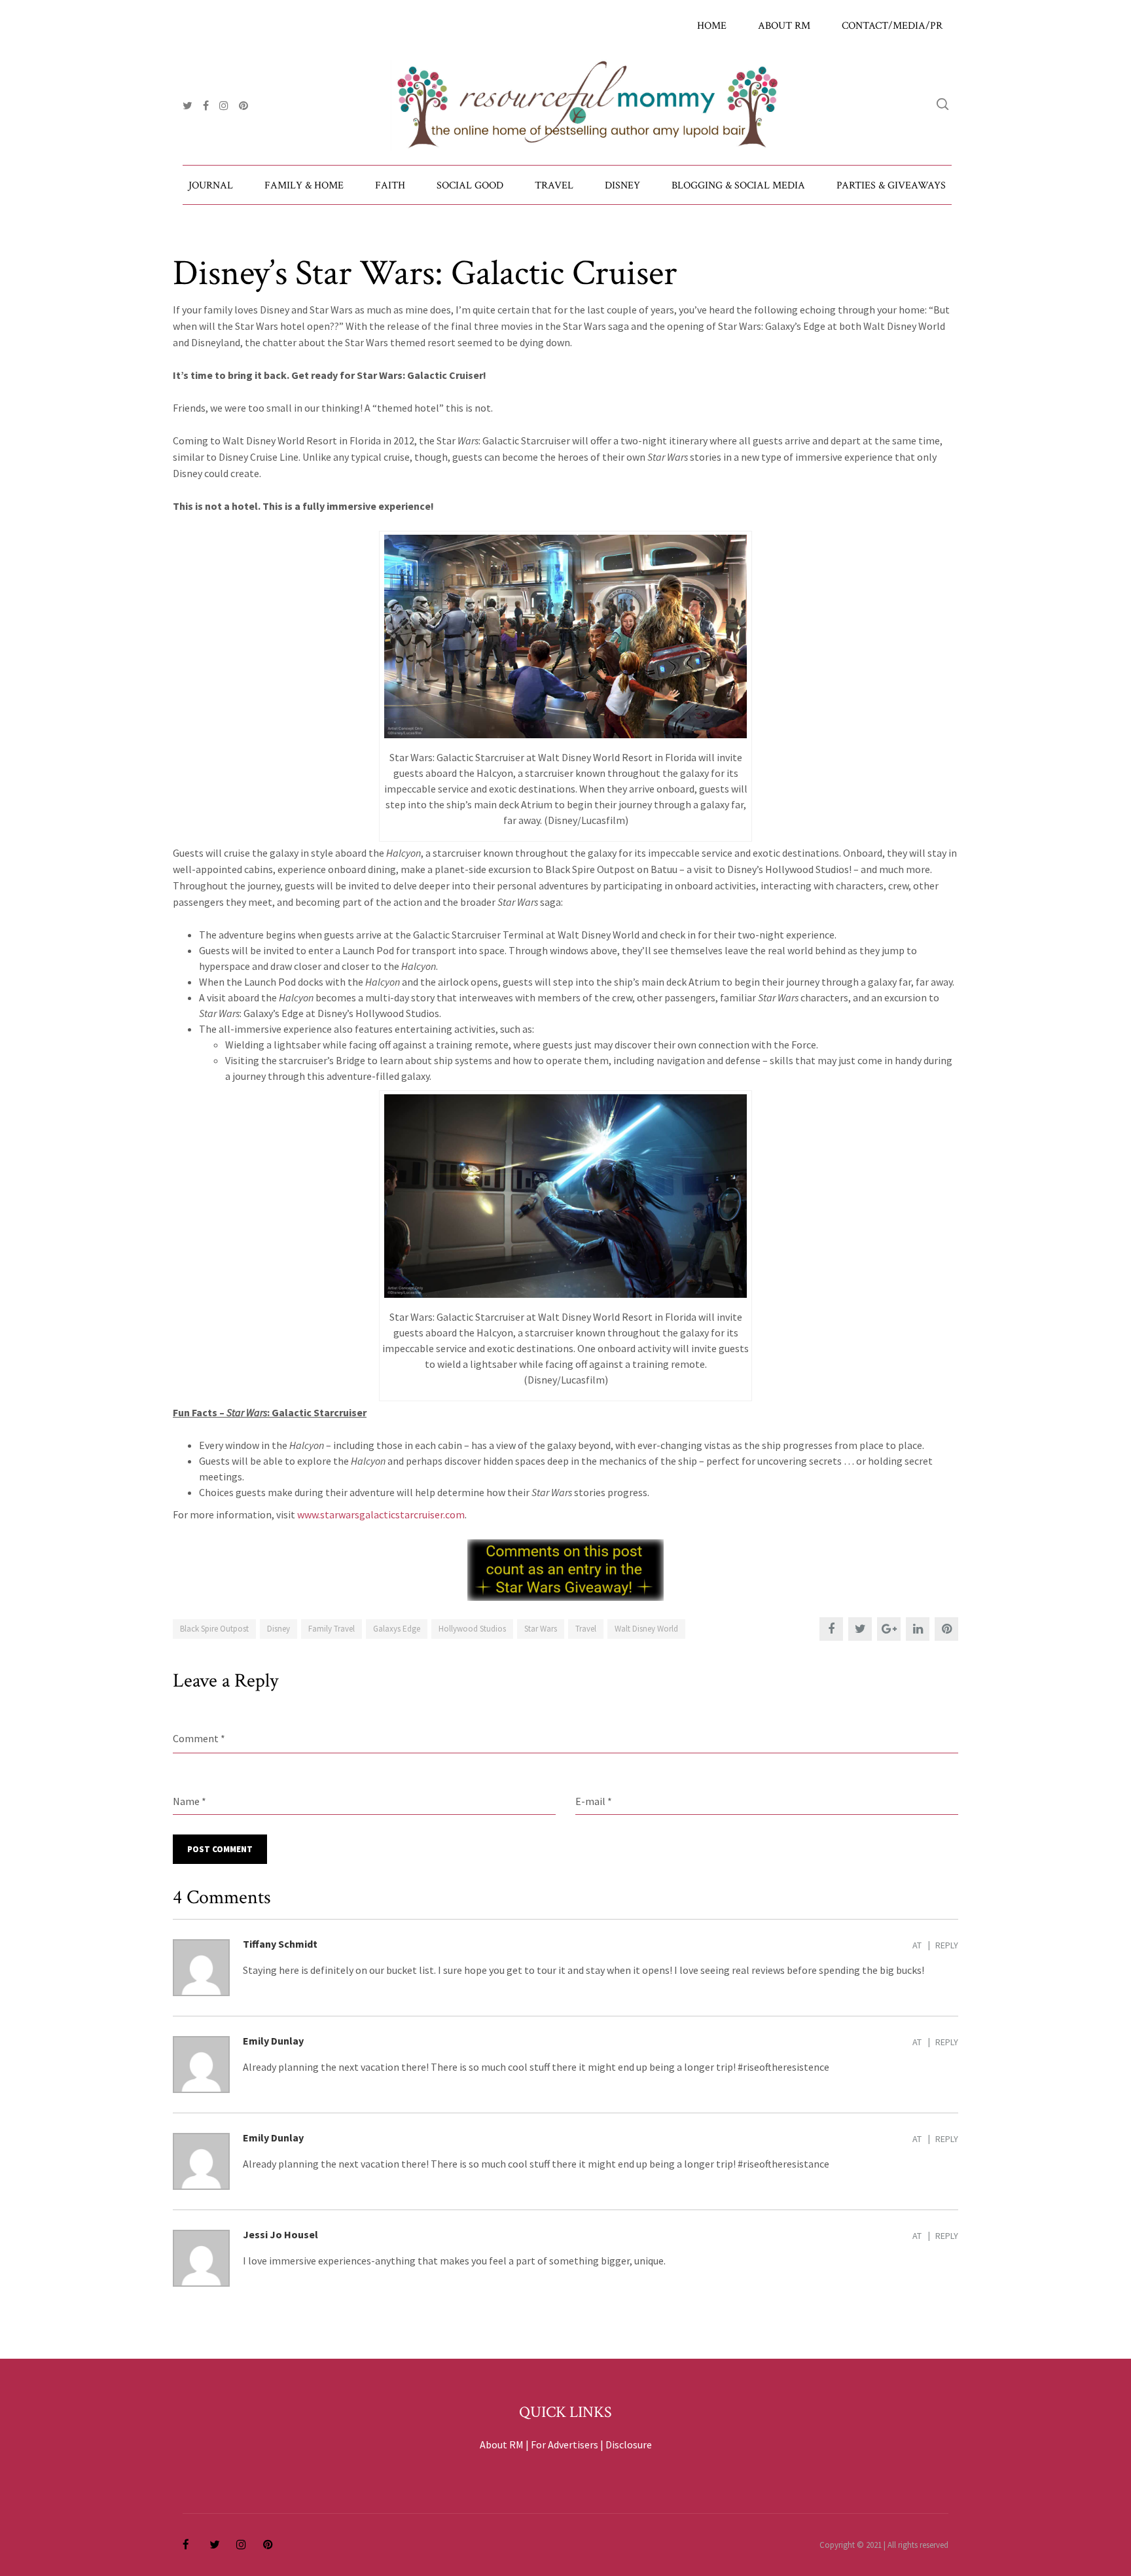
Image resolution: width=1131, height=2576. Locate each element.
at (917, 1945)
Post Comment (220, 1849)
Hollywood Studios (472, 1629)
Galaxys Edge (397, 1629)
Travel (554, 186)
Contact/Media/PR (892, 26)
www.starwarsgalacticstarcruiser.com (381, 1514)
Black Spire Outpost (214, 1629)
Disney (622, 186)
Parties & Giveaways (891, 186)
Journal (211, 186)
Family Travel (332, 1629)
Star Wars (541, 1629)
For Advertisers (565, 2444)
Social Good (470, 186)
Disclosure (629, 2444)
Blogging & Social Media (738, 186)
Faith (390, 186)
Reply (947, 1945)
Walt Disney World (646, 1629)
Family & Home (304, 186)
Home (712, 26)
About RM (784, 26)
